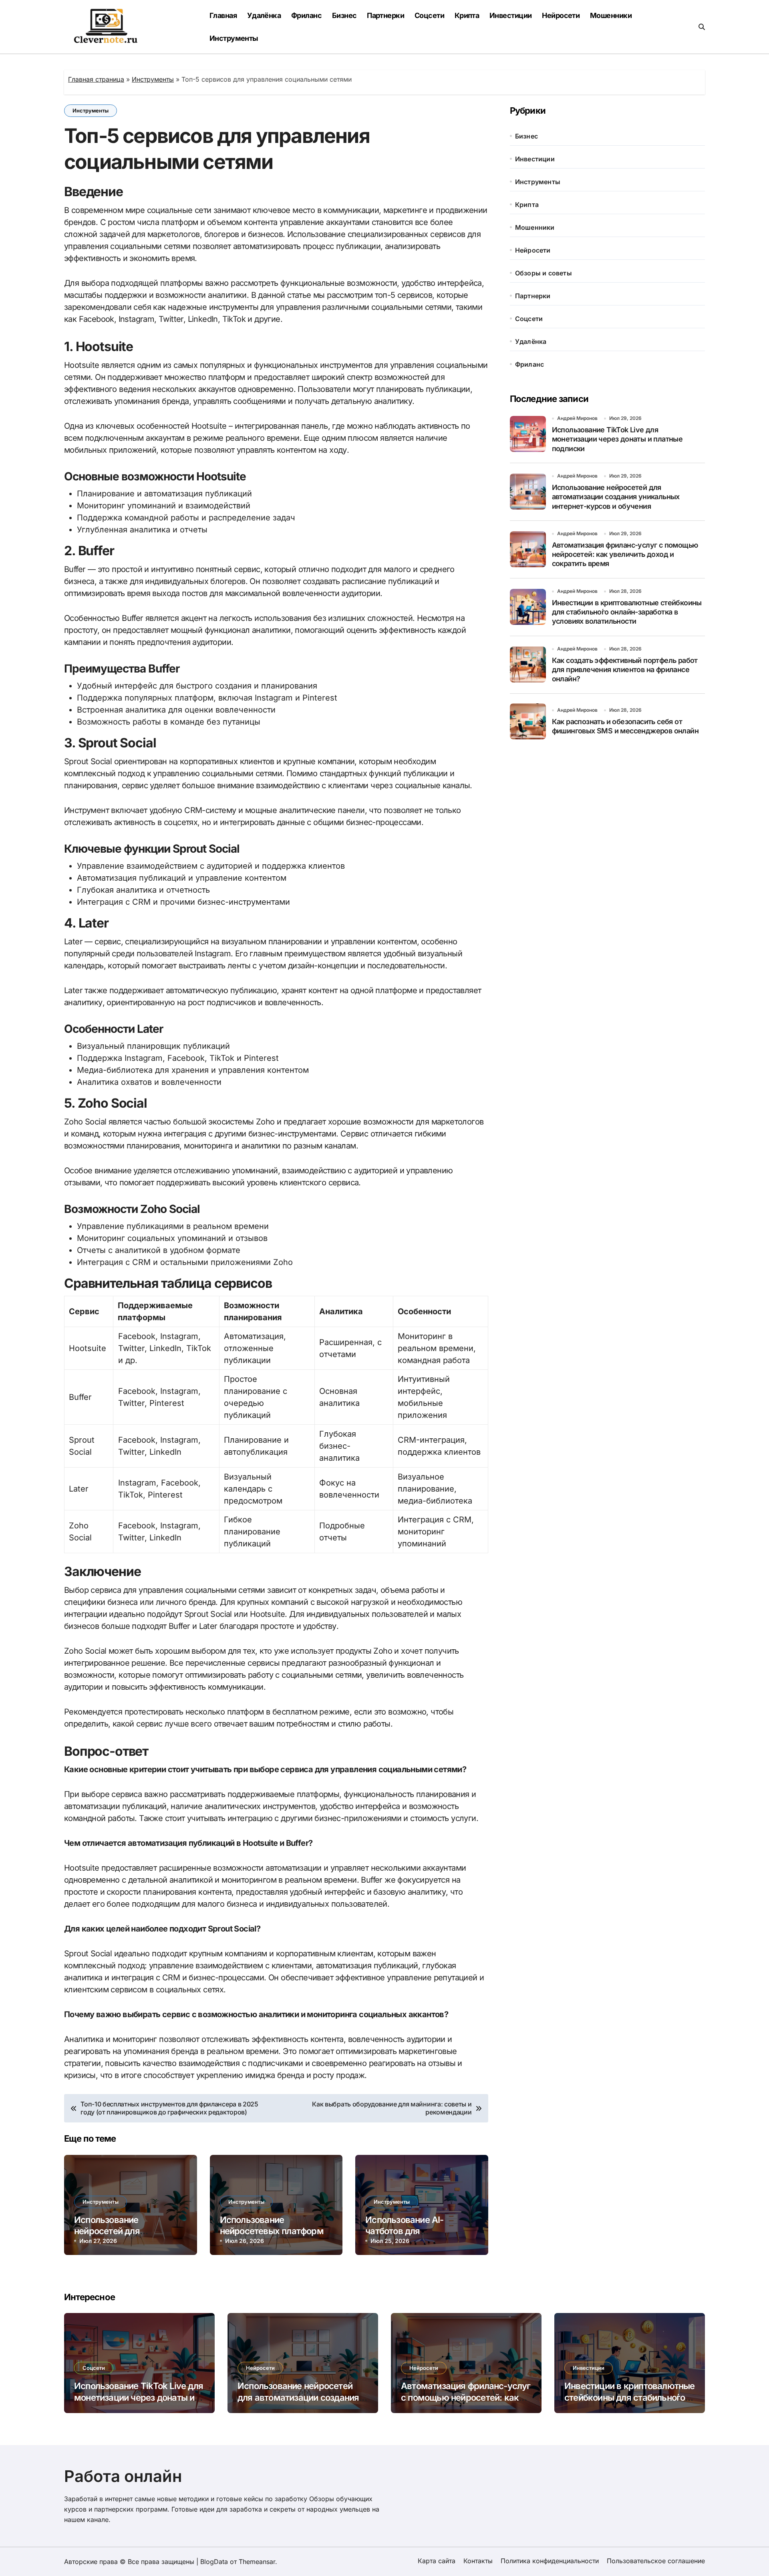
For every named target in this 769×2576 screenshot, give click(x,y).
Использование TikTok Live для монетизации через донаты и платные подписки (617, 439)
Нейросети (561, 15)
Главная (223, 15)
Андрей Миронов (577, 418)
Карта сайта (437, 2561)
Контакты (478, 2561)
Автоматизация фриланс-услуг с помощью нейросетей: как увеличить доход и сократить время (625, 554)
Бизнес (344, 15)
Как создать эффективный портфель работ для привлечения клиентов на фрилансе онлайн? (625, 670)
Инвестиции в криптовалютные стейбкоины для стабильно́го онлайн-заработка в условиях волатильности (627, 612)
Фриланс (306, 15)
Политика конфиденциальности (550, 2561)
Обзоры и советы (544, 273)
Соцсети (429, 15)
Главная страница (96, 79)
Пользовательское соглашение (656, 2561)
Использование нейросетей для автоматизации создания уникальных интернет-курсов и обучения (616, 497)
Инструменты (234, 38)
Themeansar (257, 2562)
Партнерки (386, 15)
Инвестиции (511, 15)
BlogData (214, 2562)
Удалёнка (264, 15)
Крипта (467, 15)
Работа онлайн (123, 2476)
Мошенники (611, 15)
